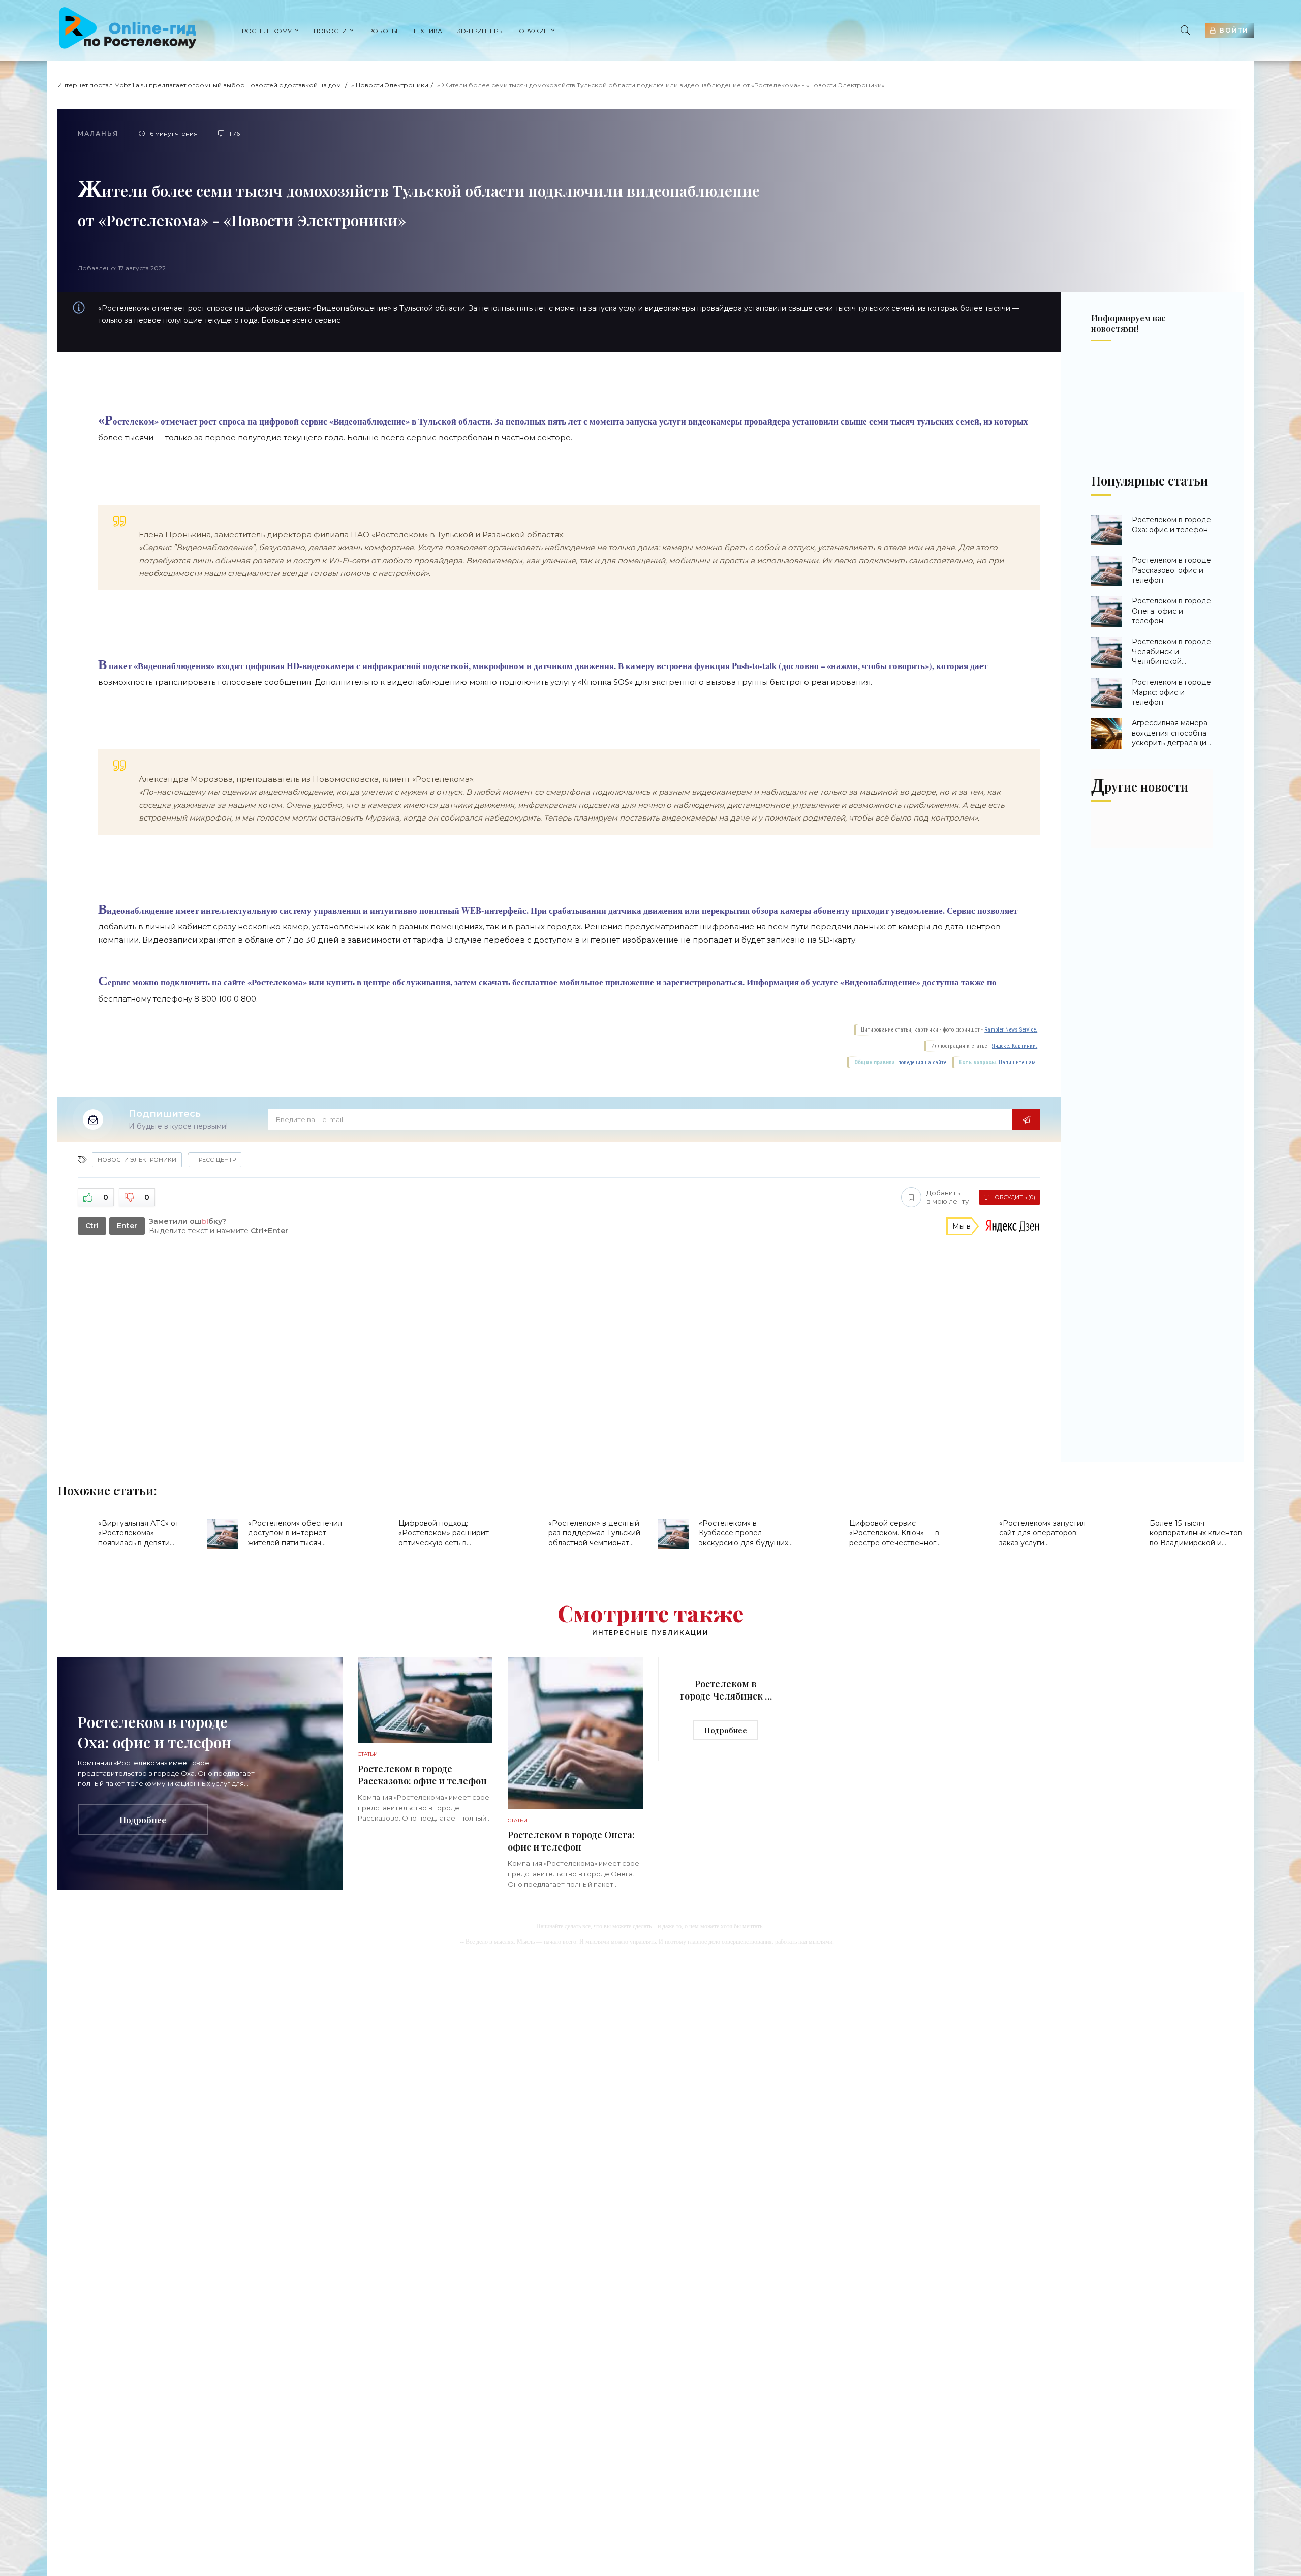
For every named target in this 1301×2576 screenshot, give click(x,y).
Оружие (533, 31)
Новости (330, 31)
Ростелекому (267, 31)
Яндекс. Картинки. (1014, 1046)
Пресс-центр (215, 1160)
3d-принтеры (481, 31)
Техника (427, 31)
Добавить (948, 1197)
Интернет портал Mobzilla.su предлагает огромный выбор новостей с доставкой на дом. (200, 85)
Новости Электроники (392, 85)
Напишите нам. (1018, 1062)
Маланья (98, 133)
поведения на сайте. (922, 1062)
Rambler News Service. (1011, 1030)
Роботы (383, 31)
